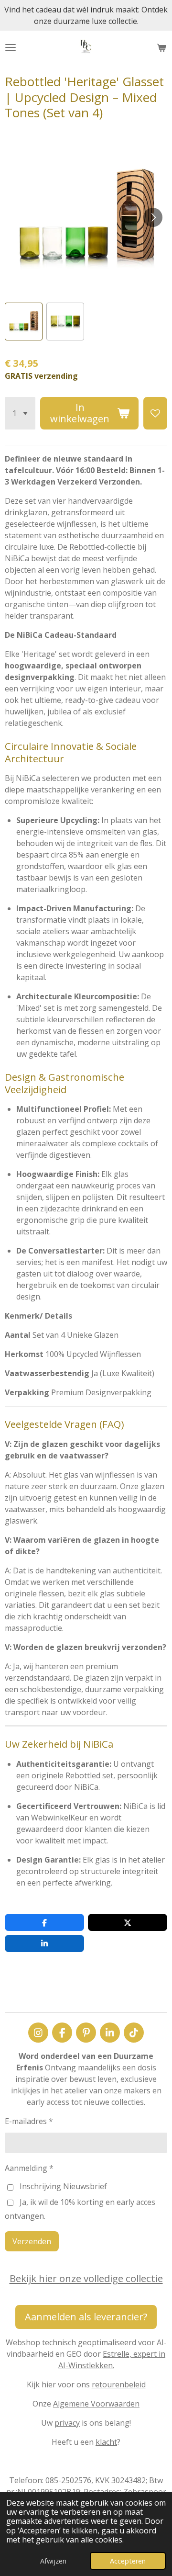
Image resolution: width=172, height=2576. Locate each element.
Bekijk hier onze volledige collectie (86, 2278)
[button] (24, 322)
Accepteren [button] (128, 2561)
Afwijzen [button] (53, 2561)
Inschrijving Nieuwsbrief (63, 2186)
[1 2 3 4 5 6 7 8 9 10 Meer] (20, 413)
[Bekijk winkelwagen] (161, 47)
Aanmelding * (29, 2168)
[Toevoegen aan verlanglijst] (155, 413)
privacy (67, 2423)
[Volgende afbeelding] (153, 217)
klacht (106, 2442)
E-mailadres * (29, 2121)
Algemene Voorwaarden (96, 2404)
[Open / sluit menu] (11, 47)
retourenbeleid (119, 2384)
